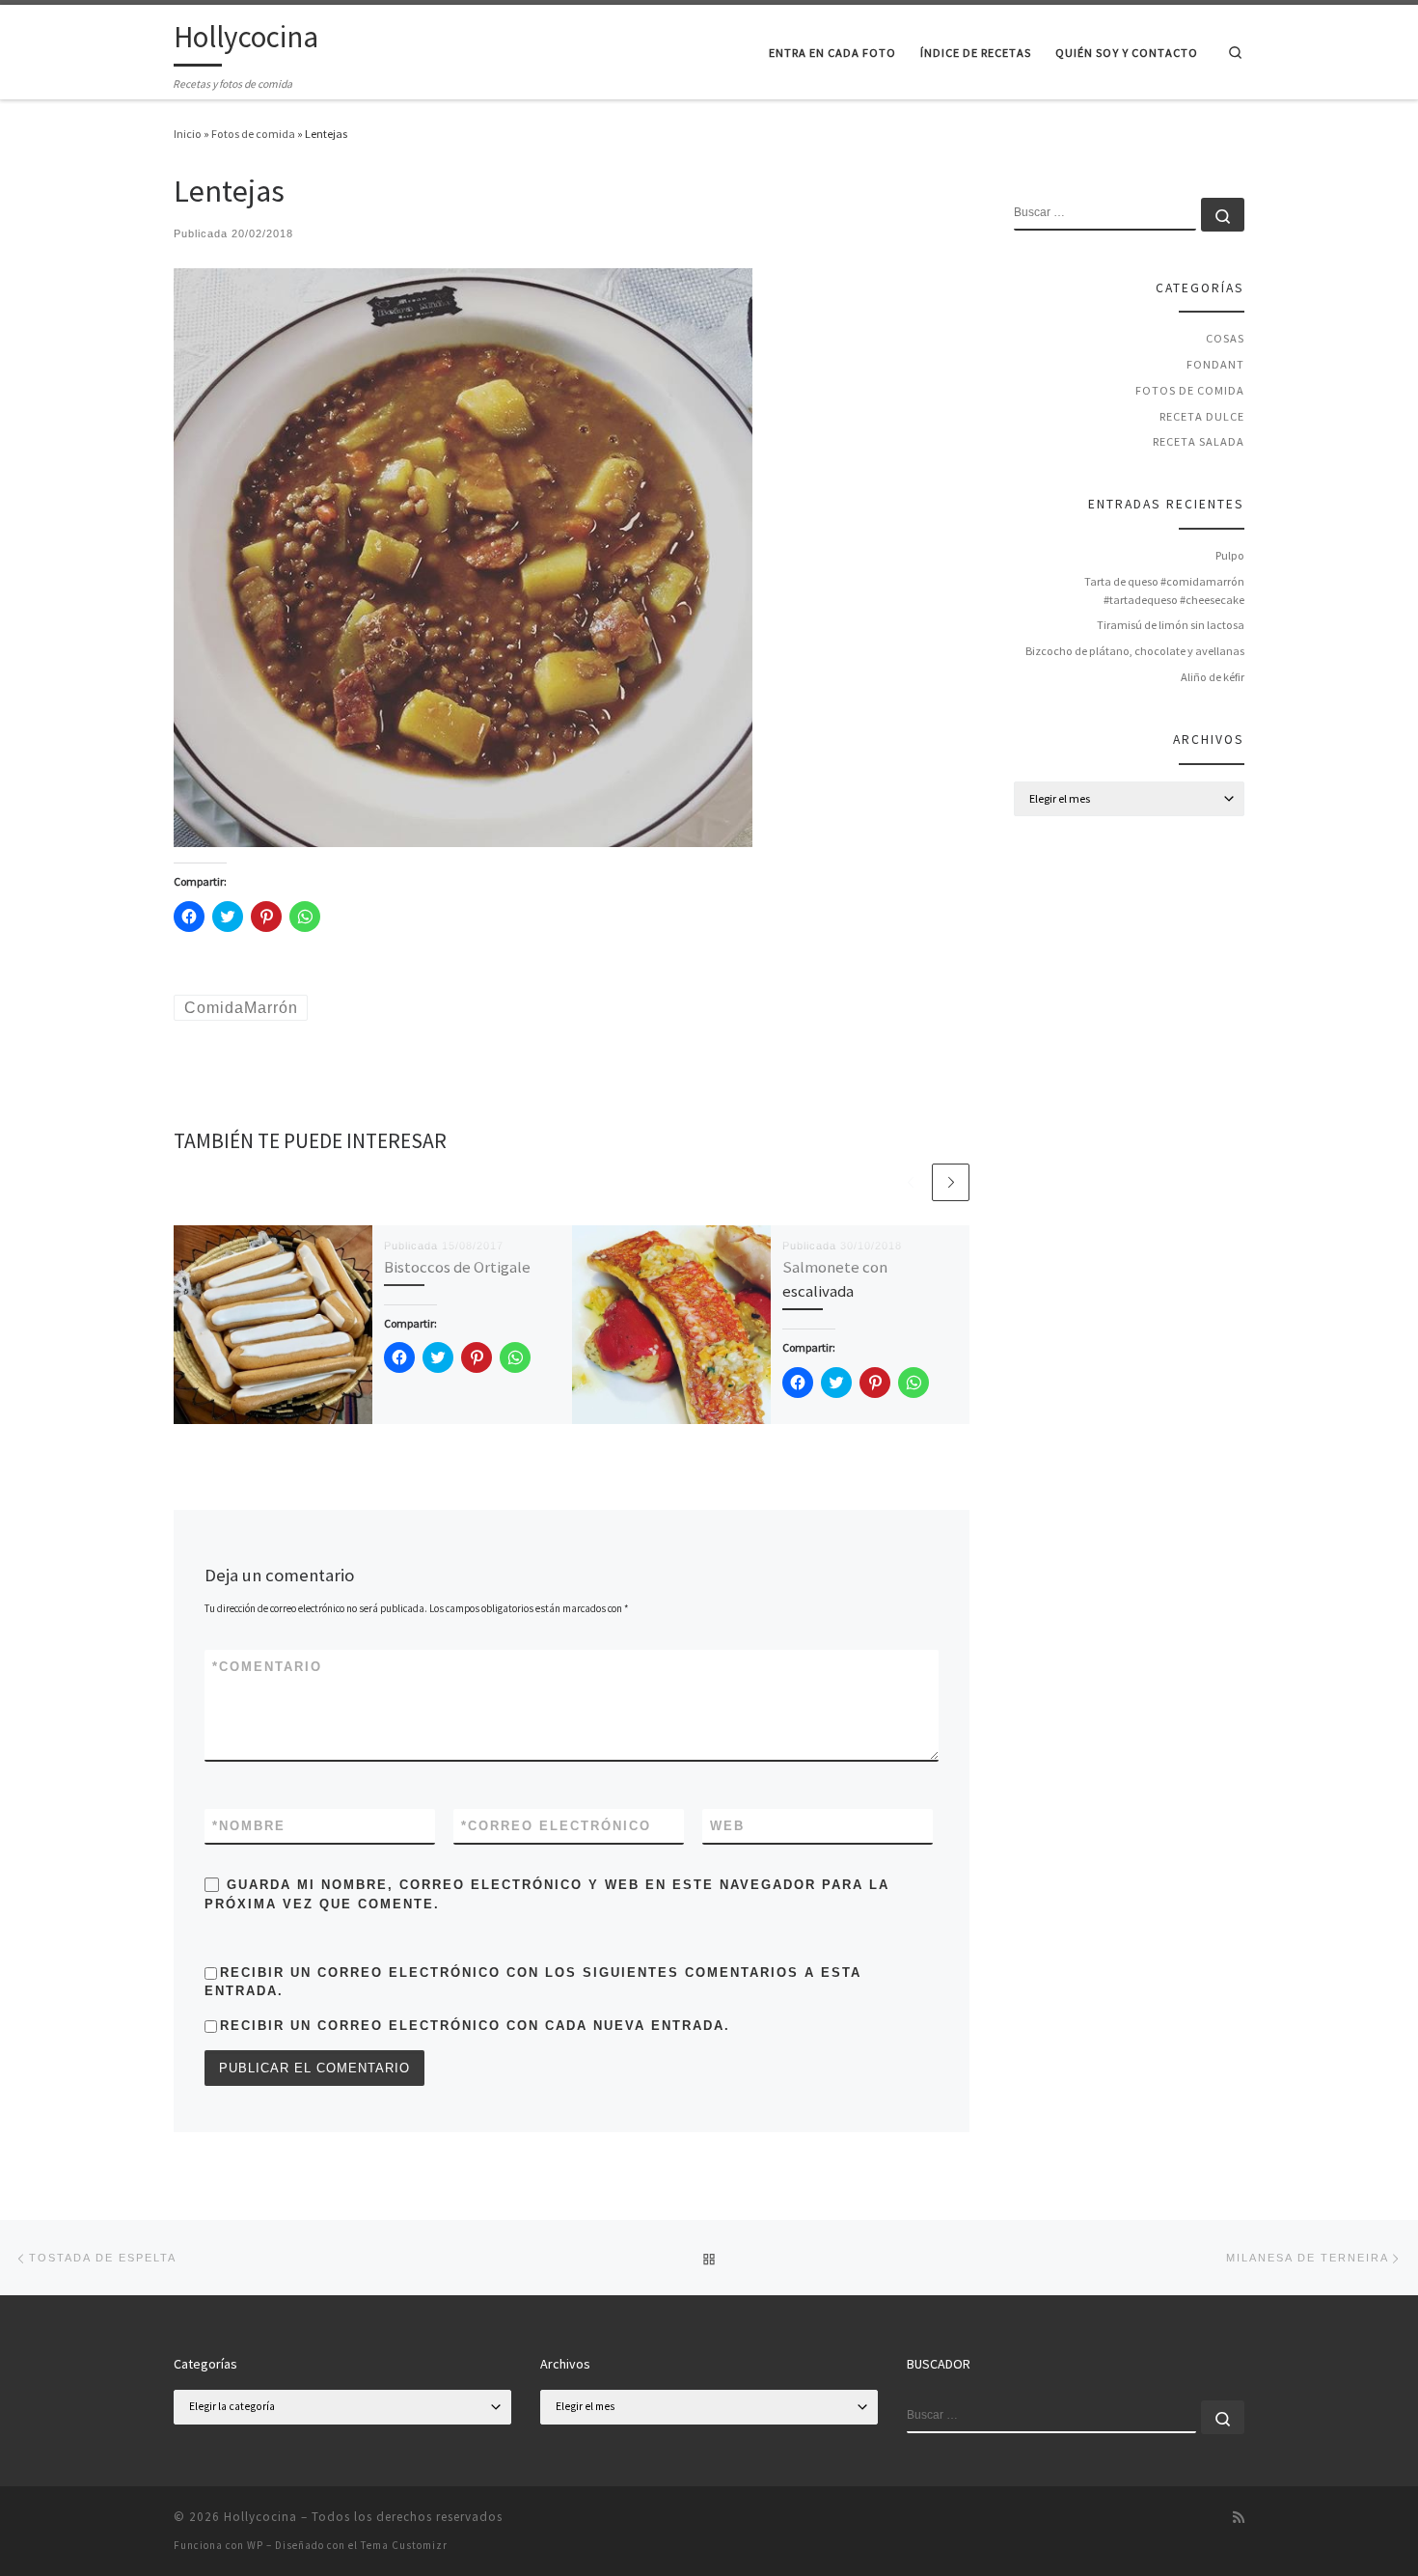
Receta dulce (1202, 416)
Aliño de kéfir (1213, 677)
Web (727, 1826)
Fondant (1215, 364)
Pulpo (1230, 555)
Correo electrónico (556, 1826)
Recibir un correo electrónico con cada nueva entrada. (475, 2026)
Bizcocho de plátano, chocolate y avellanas (1135, 651)
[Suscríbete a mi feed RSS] (1239, 2518)
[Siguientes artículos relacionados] (951, 1182)
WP (255, 2545)
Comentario (267, 1667)
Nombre (249, 1826)
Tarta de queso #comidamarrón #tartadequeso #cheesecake (1164, 590)
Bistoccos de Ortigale (457, 1267)
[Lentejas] (463, 556)
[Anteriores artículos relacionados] (910, 1182)
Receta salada (1199, 441)
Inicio (188, 134)
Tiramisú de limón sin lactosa (1171, 625)
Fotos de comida (253, 134)
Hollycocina (260, 2517)
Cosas (1225, 338)
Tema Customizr (404, 2545)
